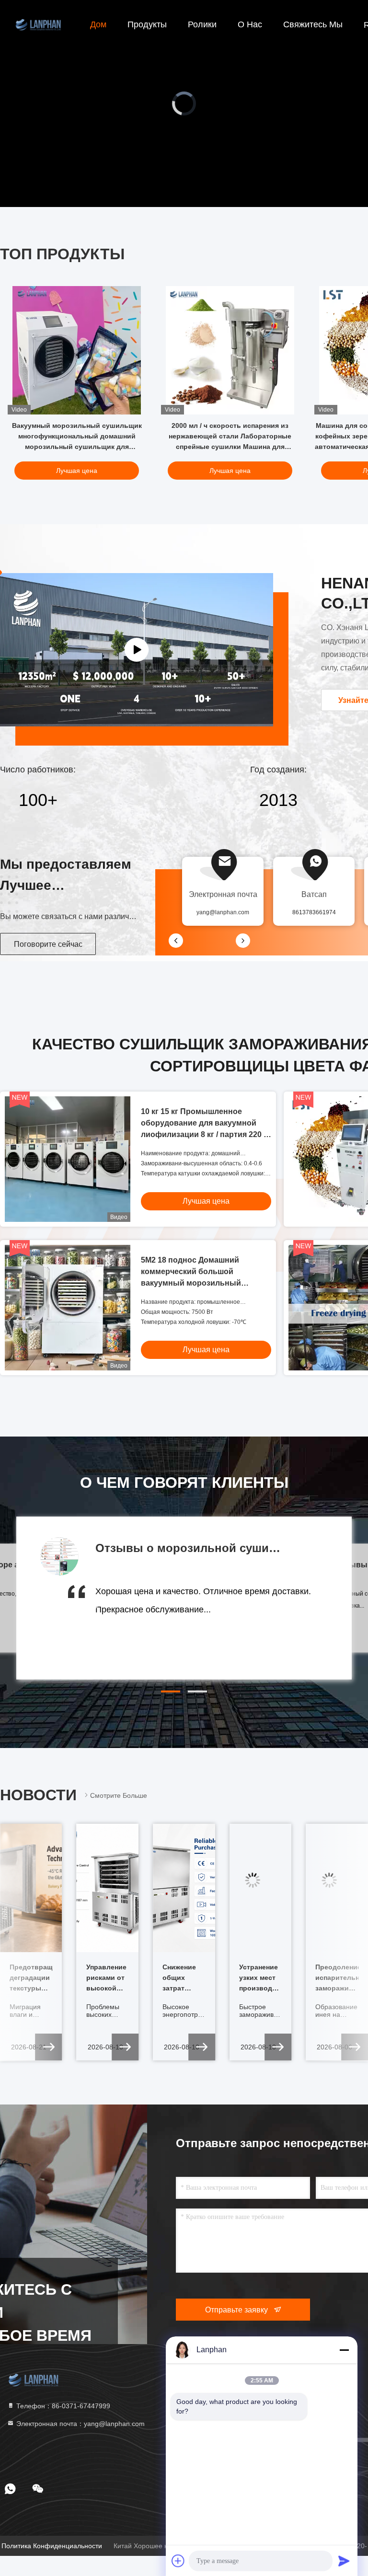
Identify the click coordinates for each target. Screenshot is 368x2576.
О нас (250, 24)
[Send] (344, 2561)
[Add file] (178, 2561)
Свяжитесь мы (313, 24)
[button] (171, 1691)
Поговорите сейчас (48, 944)
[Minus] (344, 2350)
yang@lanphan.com (223, 912)
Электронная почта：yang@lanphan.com (80, 2424)
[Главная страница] (38, 24)
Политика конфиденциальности (52, 2546)
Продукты (147, 24)
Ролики (202, 24)
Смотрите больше (119, 1795)
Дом (98, 24)
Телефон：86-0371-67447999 (62, 2406)
